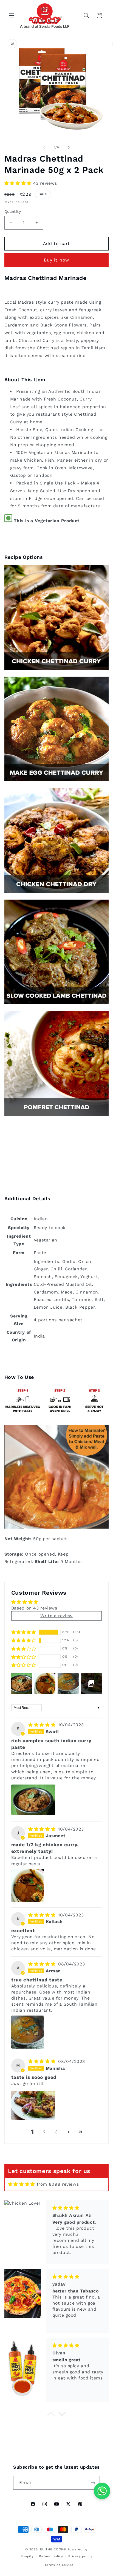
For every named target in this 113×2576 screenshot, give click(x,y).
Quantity (13, 211)
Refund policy (51, 2556)
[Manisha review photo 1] (33, 2105)
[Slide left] (44, 147)
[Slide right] (69, 147)
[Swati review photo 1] (33, 1800)
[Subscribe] (93, 2483)
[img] (43, 1725)
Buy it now (56, 260)
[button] (12, 15)
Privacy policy (80, 2556)
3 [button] (56, 2132)
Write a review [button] (56, 1616)
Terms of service (59, 2565)
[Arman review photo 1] (28, 2032)
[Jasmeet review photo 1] (28, 1886)
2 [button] (44, 2132)
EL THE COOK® (53, 2549)
